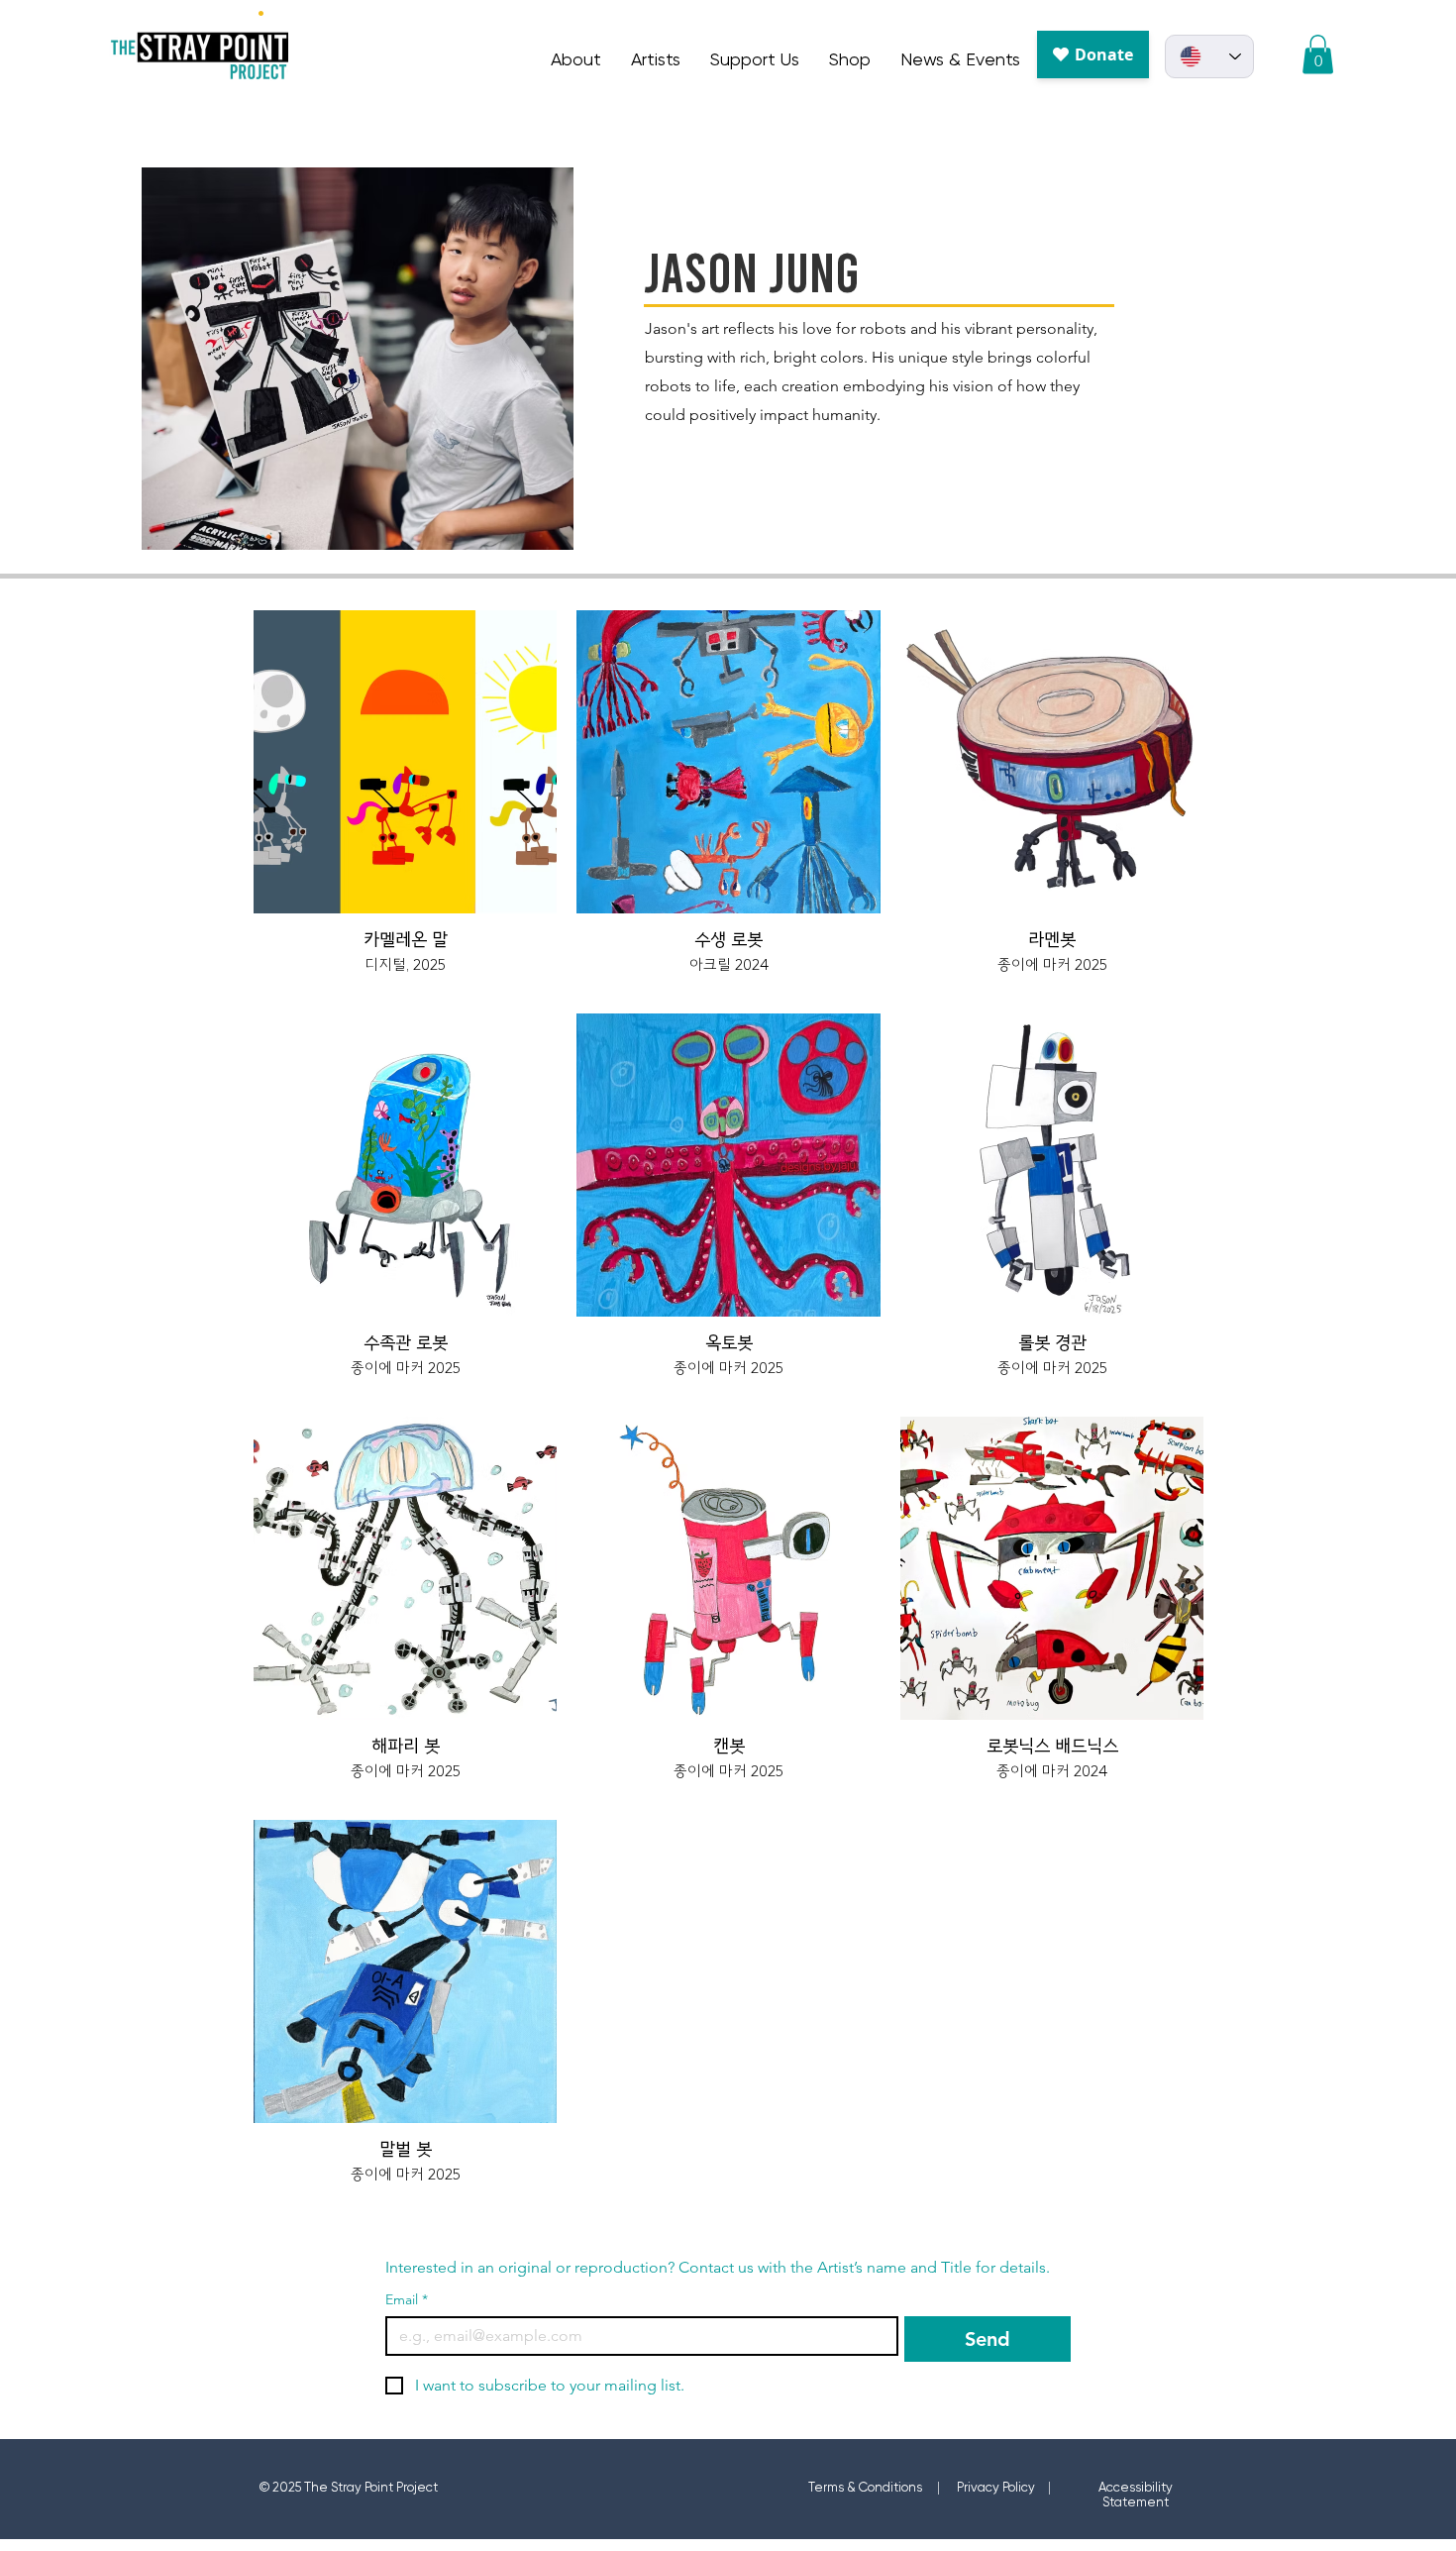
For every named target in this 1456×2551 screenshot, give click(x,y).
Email (407, 2300)
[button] (1318, 54)
